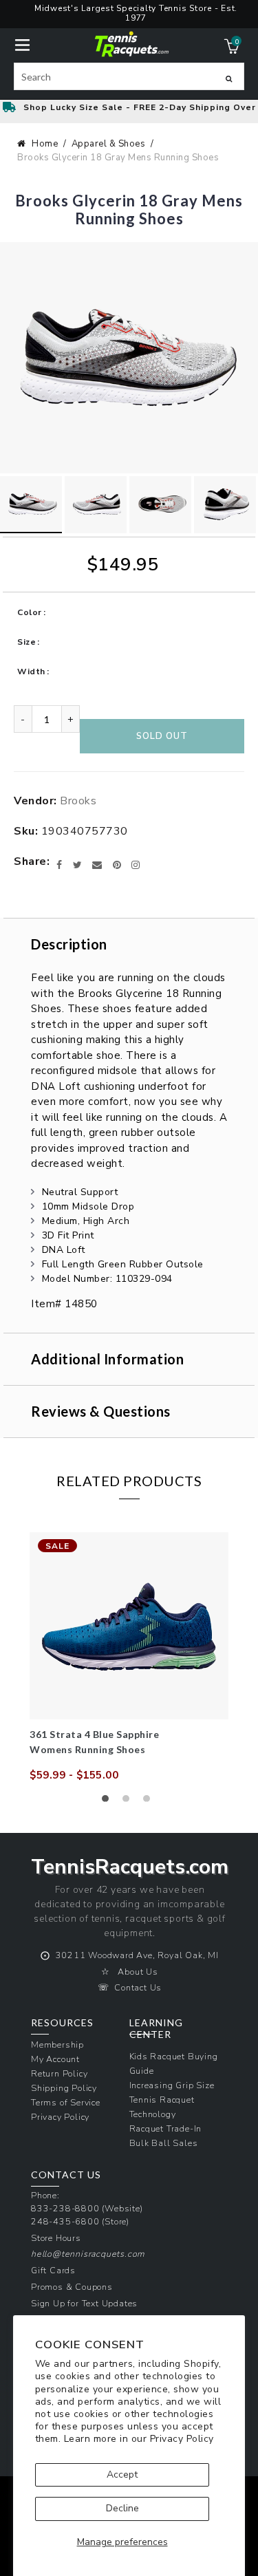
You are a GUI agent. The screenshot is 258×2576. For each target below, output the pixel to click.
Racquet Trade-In (166, 2128)
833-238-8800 (65, 2208)
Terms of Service (66, 2102)
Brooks (78, 801)
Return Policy (59, 2073)
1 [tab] (109, 1802)
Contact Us (138, 1987)
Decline (122, 2508)
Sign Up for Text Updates (84, 2303)
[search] (129, 76)
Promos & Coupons (72, 2287)
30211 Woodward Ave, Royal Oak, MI (137, 1955)
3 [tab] (150, 1802)
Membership (57, 2044)
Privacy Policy (182, 2439)
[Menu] (22, 44)
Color (30, 612)
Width (31, 672)
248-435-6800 (65, 2221)
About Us (138, 1972)
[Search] (229, 78)
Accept (122, 2475)
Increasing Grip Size (172, 2085)
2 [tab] (129, 1802)
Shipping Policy (64, 2088)
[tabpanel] (129, 1657)
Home (45, 144)
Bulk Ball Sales (164, 2143)
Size (26, 642)
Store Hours (56, 2238)
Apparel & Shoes (109, 144)
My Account (55, 2059)
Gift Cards (53, 2270)
